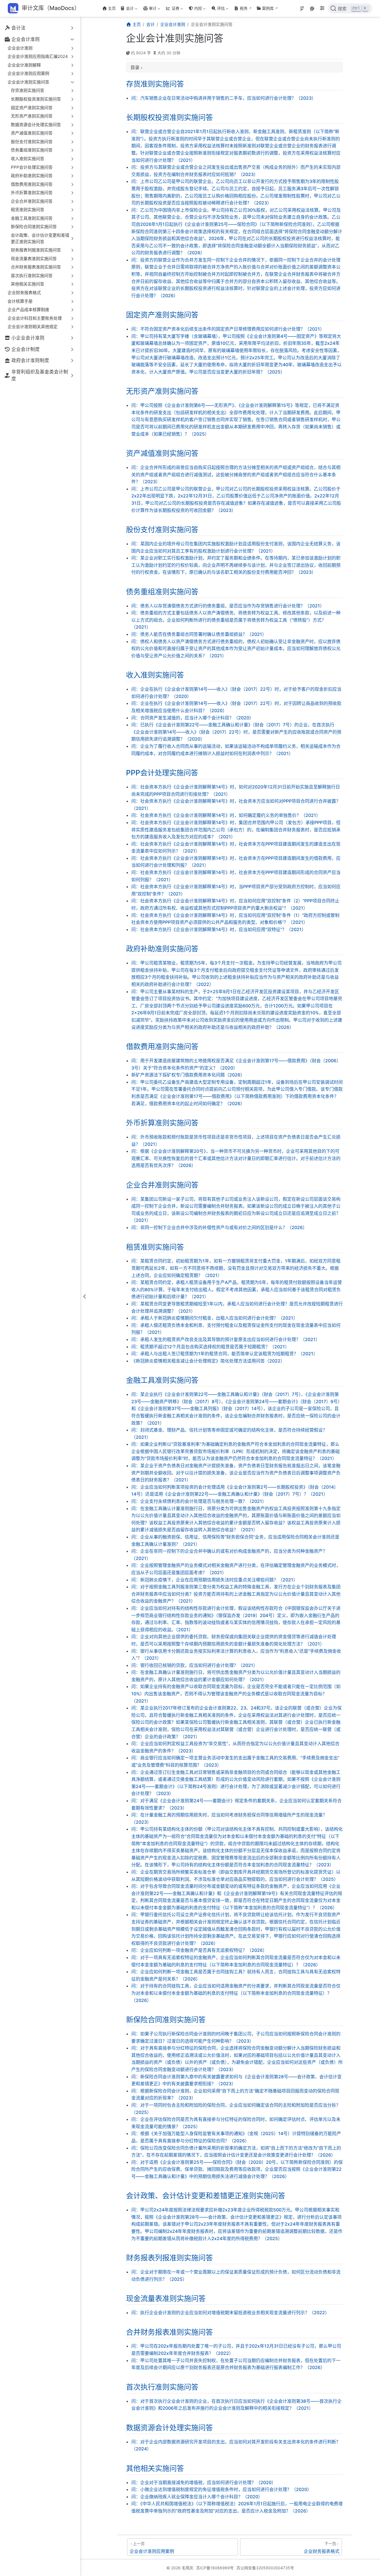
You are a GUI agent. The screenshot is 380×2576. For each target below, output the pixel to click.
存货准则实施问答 (155, 84)
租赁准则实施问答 (155, 1247)
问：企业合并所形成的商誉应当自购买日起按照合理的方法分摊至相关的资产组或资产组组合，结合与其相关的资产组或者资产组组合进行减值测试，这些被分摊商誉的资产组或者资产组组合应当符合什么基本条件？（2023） (236, 474)
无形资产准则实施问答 (162, 391)
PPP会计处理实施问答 (162, 773)
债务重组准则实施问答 (162, 592)
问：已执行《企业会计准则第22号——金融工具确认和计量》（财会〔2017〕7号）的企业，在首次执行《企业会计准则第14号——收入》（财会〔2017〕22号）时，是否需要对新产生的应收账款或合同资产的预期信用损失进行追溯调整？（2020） (236, 732)
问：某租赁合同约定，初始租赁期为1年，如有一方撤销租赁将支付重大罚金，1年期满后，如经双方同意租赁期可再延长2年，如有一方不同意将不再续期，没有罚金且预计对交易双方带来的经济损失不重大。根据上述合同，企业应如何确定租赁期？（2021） (236, 1268)
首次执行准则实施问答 (162, 2387)
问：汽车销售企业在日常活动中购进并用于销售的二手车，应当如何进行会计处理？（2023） (224, 98)
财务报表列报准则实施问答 (169, 2258)
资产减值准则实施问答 (162, 453)
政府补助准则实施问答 (162, 949)
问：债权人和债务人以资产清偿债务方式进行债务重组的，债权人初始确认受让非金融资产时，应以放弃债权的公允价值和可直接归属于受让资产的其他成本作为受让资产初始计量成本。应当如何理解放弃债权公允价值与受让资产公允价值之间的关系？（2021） (236, 649)
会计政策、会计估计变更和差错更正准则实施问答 (206, 2196)
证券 (172, 9)
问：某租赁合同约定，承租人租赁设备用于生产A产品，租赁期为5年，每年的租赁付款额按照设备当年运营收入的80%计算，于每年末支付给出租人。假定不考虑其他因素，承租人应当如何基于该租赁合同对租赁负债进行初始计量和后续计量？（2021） (237, 1289)
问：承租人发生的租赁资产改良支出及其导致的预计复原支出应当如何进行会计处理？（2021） (226, 1339)
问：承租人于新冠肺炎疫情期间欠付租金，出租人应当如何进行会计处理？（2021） (214, 1318)
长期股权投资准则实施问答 (169, 117)
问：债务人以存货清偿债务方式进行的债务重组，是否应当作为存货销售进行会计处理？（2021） (228, 606)
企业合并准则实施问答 (162, 1185)
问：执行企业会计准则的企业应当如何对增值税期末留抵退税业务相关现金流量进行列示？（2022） (230, 2313)
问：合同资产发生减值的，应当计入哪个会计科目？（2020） (193, 718)
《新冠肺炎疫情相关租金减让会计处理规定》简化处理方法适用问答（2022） (208, 1361)
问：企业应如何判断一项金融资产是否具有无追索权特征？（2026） (199, 1950)
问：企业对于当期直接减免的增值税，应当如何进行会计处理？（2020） (204, 2482)
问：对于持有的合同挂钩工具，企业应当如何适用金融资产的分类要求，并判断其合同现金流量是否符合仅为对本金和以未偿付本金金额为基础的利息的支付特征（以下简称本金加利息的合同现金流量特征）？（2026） (236, 1993)
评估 (217, 9)
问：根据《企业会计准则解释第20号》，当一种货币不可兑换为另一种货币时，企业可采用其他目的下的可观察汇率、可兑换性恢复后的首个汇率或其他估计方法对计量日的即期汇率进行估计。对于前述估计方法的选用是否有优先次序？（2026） (236, 1158)
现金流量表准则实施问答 (166, 2298)
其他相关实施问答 (155, 2468)
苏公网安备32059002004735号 (265, 2568)
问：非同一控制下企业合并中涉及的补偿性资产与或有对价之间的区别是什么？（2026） (219, 1227)
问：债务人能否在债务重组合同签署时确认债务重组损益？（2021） (199, 634)
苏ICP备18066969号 (215, 2568)
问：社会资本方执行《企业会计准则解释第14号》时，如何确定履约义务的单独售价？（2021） (226, 815)
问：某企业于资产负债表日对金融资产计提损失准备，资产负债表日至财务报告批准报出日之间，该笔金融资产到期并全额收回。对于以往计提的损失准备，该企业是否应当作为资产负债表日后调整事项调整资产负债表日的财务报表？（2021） (236, 1473)
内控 (195, 9)
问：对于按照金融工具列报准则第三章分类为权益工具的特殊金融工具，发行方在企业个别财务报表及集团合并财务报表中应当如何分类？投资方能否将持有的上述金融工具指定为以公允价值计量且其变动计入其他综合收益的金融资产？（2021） (236, 1594)
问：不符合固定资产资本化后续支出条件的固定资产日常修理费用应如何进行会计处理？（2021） (228, 329)
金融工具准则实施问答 (162, 1380)
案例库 (268, 8)
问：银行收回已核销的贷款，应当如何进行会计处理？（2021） (194, 1665)
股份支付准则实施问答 (162, 529)
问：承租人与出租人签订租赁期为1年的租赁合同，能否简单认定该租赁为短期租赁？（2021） (224, 1354)
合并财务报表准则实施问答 (169, 2332)
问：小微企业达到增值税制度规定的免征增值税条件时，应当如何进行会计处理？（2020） (221, 2489)
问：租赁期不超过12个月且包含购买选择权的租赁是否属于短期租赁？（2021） (210, 1347)
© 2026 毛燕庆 (180, 2568)
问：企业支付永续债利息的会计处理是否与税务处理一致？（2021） (199, 1501)
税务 (244, 8)
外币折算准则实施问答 (162, 1123)
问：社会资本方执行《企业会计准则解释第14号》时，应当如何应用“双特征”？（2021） (219, 929)
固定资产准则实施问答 (162, 315)
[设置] (322, 9)
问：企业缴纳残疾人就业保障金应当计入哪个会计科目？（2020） (197, 2497)
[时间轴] (302, 9)
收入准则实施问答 (155, 675)
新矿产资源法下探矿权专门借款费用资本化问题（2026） (188, 1075)
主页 (112, 8)
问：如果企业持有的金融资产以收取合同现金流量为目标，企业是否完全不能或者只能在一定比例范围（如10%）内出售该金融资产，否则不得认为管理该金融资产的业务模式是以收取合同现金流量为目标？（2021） (236, 1694)
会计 (126, 9)
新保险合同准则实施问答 (166, 2020)
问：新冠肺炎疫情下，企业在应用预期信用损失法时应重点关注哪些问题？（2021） (214, 1580)
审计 (149, 9)
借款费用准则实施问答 (162, 1046)
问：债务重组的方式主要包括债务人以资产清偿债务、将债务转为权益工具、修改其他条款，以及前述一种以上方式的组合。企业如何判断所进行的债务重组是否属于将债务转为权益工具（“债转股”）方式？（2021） (236, 620)
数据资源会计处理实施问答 (169, 2428)
